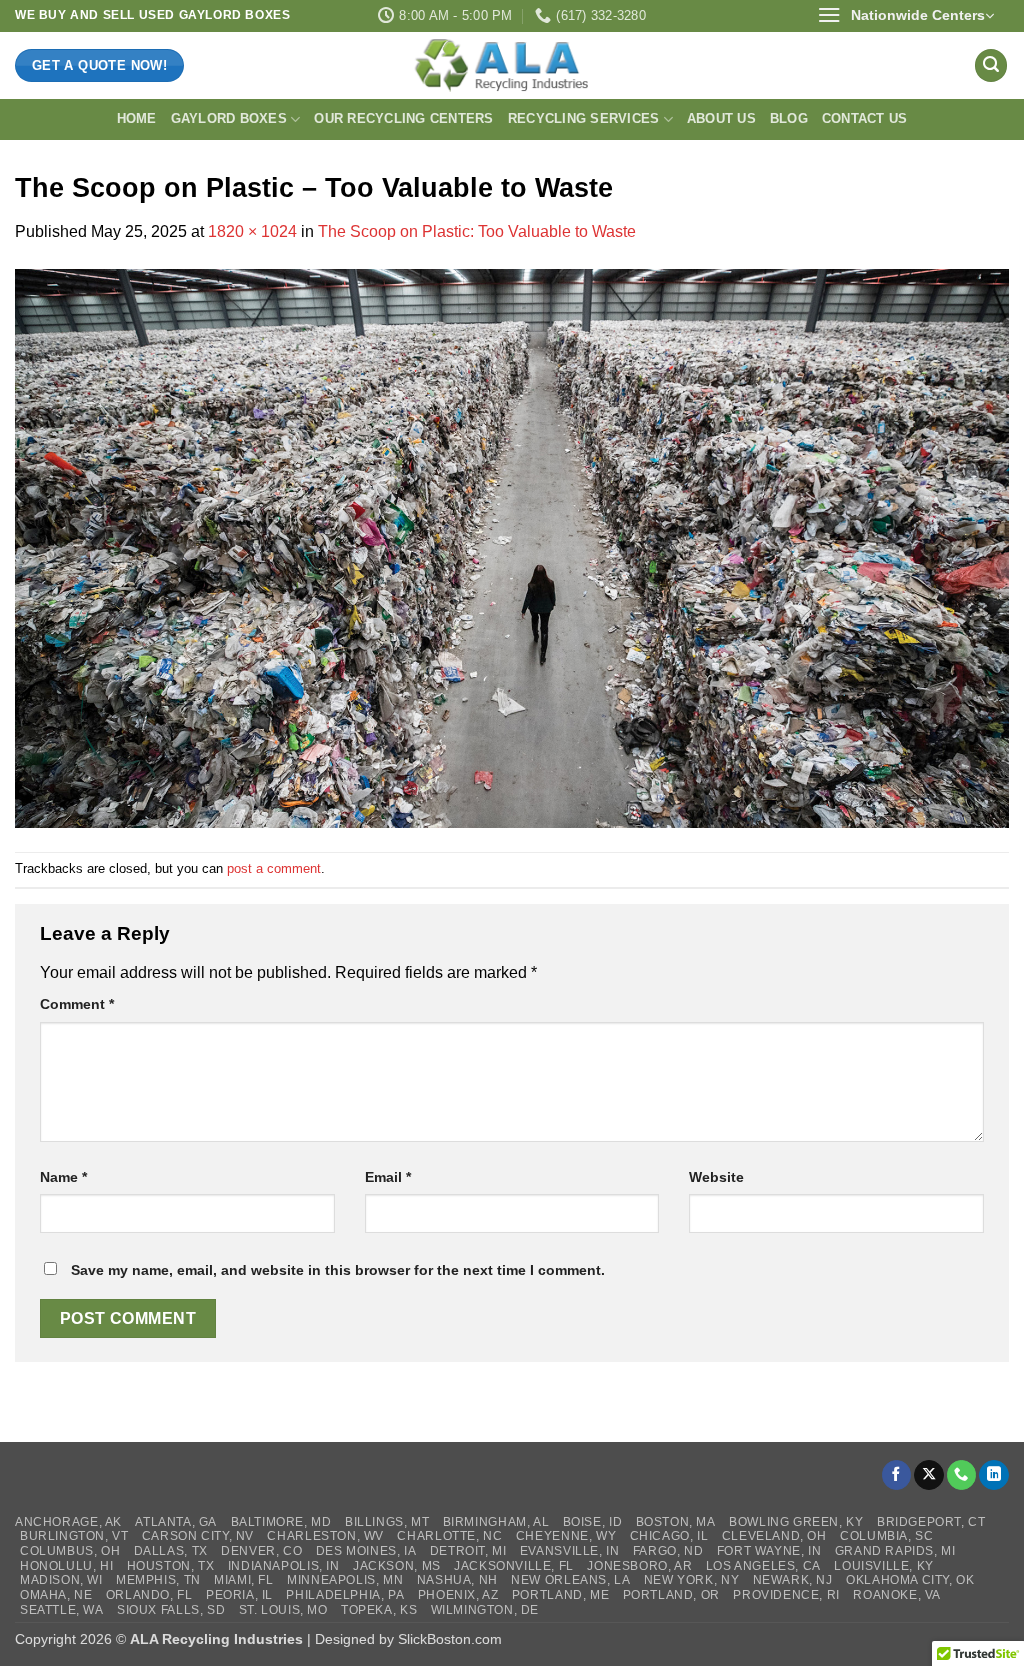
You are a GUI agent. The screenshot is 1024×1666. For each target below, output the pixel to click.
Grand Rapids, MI (895, 1551)
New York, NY (691, 1580)
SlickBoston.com (450, 1639)
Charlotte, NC (449, 1536)
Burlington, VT (74, 1536)
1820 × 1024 (252, 231)
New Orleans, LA (570, 1580)
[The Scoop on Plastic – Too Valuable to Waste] (512, 546)
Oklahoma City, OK (910, 1580)
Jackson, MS (397, 1566)
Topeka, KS (379, 1610)
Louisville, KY (884, 1566)
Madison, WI (61, 1580)
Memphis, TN (158, 1580)
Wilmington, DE (485, 1610)
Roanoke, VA (897, 1595)
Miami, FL (244, 1580)
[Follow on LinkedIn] (994, 1475)
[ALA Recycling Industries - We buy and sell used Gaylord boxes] (512, 65)
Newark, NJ (793, 1580)
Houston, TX (171, 1566)
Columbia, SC (886, 1536)
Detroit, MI (468, 1551)
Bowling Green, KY (796, 1522)
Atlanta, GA (176, 1522)
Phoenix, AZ (458, 1595)
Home (137, 118)
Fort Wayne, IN (769, 1551)
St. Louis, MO (283, 1610)
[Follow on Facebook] (897, 1475)
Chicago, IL (669, 1536)
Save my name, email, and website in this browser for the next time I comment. (338, 1270)
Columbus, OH (70, 1551)
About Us (721, 118)
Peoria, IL (239, 1595)
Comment (77, 1004)
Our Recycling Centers (403, 118)
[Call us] (962, 1475)
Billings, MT (387, 1522)
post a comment (274, 868)
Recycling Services (584, 118)
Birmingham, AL (496, 1522)
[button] (905, 16)
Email (388, 1177)
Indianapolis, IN (284, 1566)
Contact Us (865, 118)
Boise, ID (593, 1522)
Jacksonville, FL (514, 1566)
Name (63, 1177)
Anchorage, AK (68, 1522)
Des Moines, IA (366, 1551)
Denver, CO (261, 1551)
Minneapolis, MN (345, 1580)
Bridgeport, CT (931, 1522)
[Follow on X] (929, 1475)
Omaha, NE (56, 1595)
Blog (789, 118)
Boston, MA (676, 1522)
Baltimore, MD (281, 1522)
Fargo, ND (668, 1551)
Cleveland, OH (774, 1536)
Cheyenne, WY (566, 1536)
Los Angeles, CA (763, 1566)
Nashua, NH (457, 1580)
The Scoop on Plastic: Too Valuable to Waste (477, 231)
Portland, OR (671, 1595)
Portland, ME (560, 1595)
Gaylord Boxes (229, 118)
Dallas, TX (171, 1551)
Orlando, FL (149, 1595)
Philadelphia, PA (345, 1595)
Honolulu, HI (66, 1566)
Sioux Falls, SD (171, 1610)
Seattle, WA (62, 1610)
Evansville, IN (570, 1551)
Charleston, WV (325, 1536)
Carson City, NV (198, 1536)
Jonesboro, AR (639, 1566)
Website (716, 1177)
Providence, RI (786, 1595)
